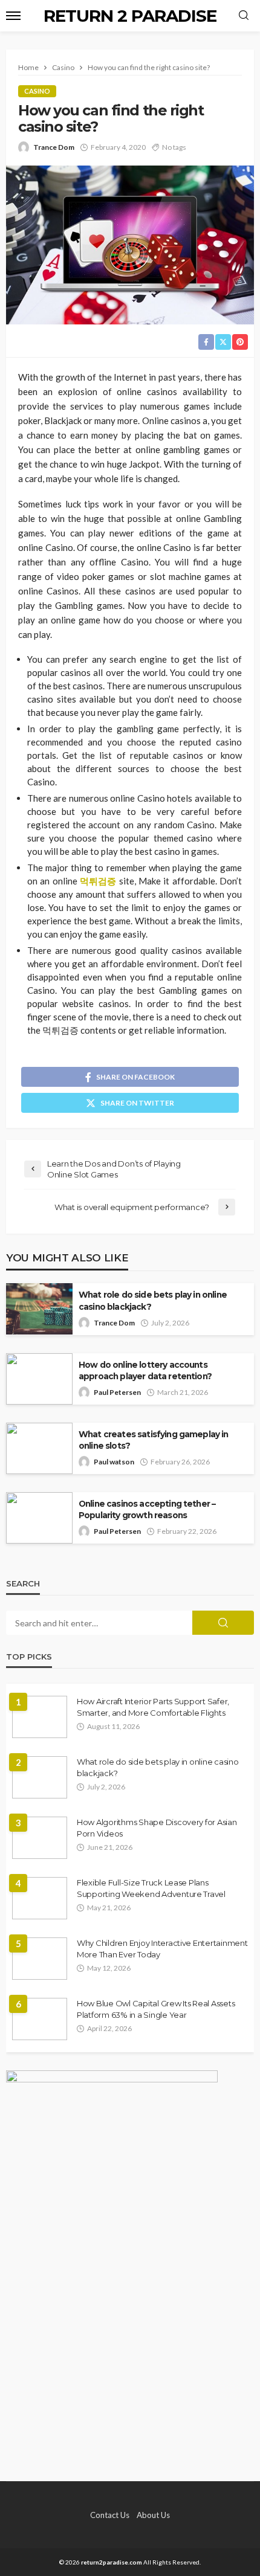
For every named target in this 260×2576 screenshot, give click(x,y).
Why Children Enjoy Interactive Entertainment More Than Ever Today (162, 1948)
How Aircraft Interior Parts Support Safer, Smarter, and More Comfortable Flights (153, 1707)
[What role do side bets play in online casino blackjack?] (40, 1777)
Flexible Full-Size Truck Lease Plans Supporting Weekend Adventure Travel (151, 1888)
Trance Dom (54, 147)
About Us (153, 2515)
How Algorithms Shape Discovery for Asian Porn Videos (157, 1827)
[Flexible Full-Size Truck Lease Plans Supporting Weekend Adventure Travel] (40, 1898)
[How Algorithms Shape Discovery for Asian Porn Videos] (40, 1838)
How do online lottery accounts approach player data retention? (145, 1370)
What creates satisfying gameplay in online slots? (154, 1440)
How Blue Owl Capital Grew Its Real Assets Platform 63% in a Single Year (156, 2009)
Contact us (110, 2515)
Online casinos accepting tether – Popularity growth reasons (147, 1509)
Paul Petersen (117, 1392)
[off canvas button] (13, 16)
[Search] (244, 16)
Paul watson (114, 1462)
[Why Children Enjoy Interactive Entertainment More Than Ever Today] (40, 1959)
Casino (37, 91)
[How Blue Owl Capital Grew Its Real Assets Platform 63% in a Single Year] (40, 2019)
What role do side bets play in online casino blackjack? (153, 1300)
